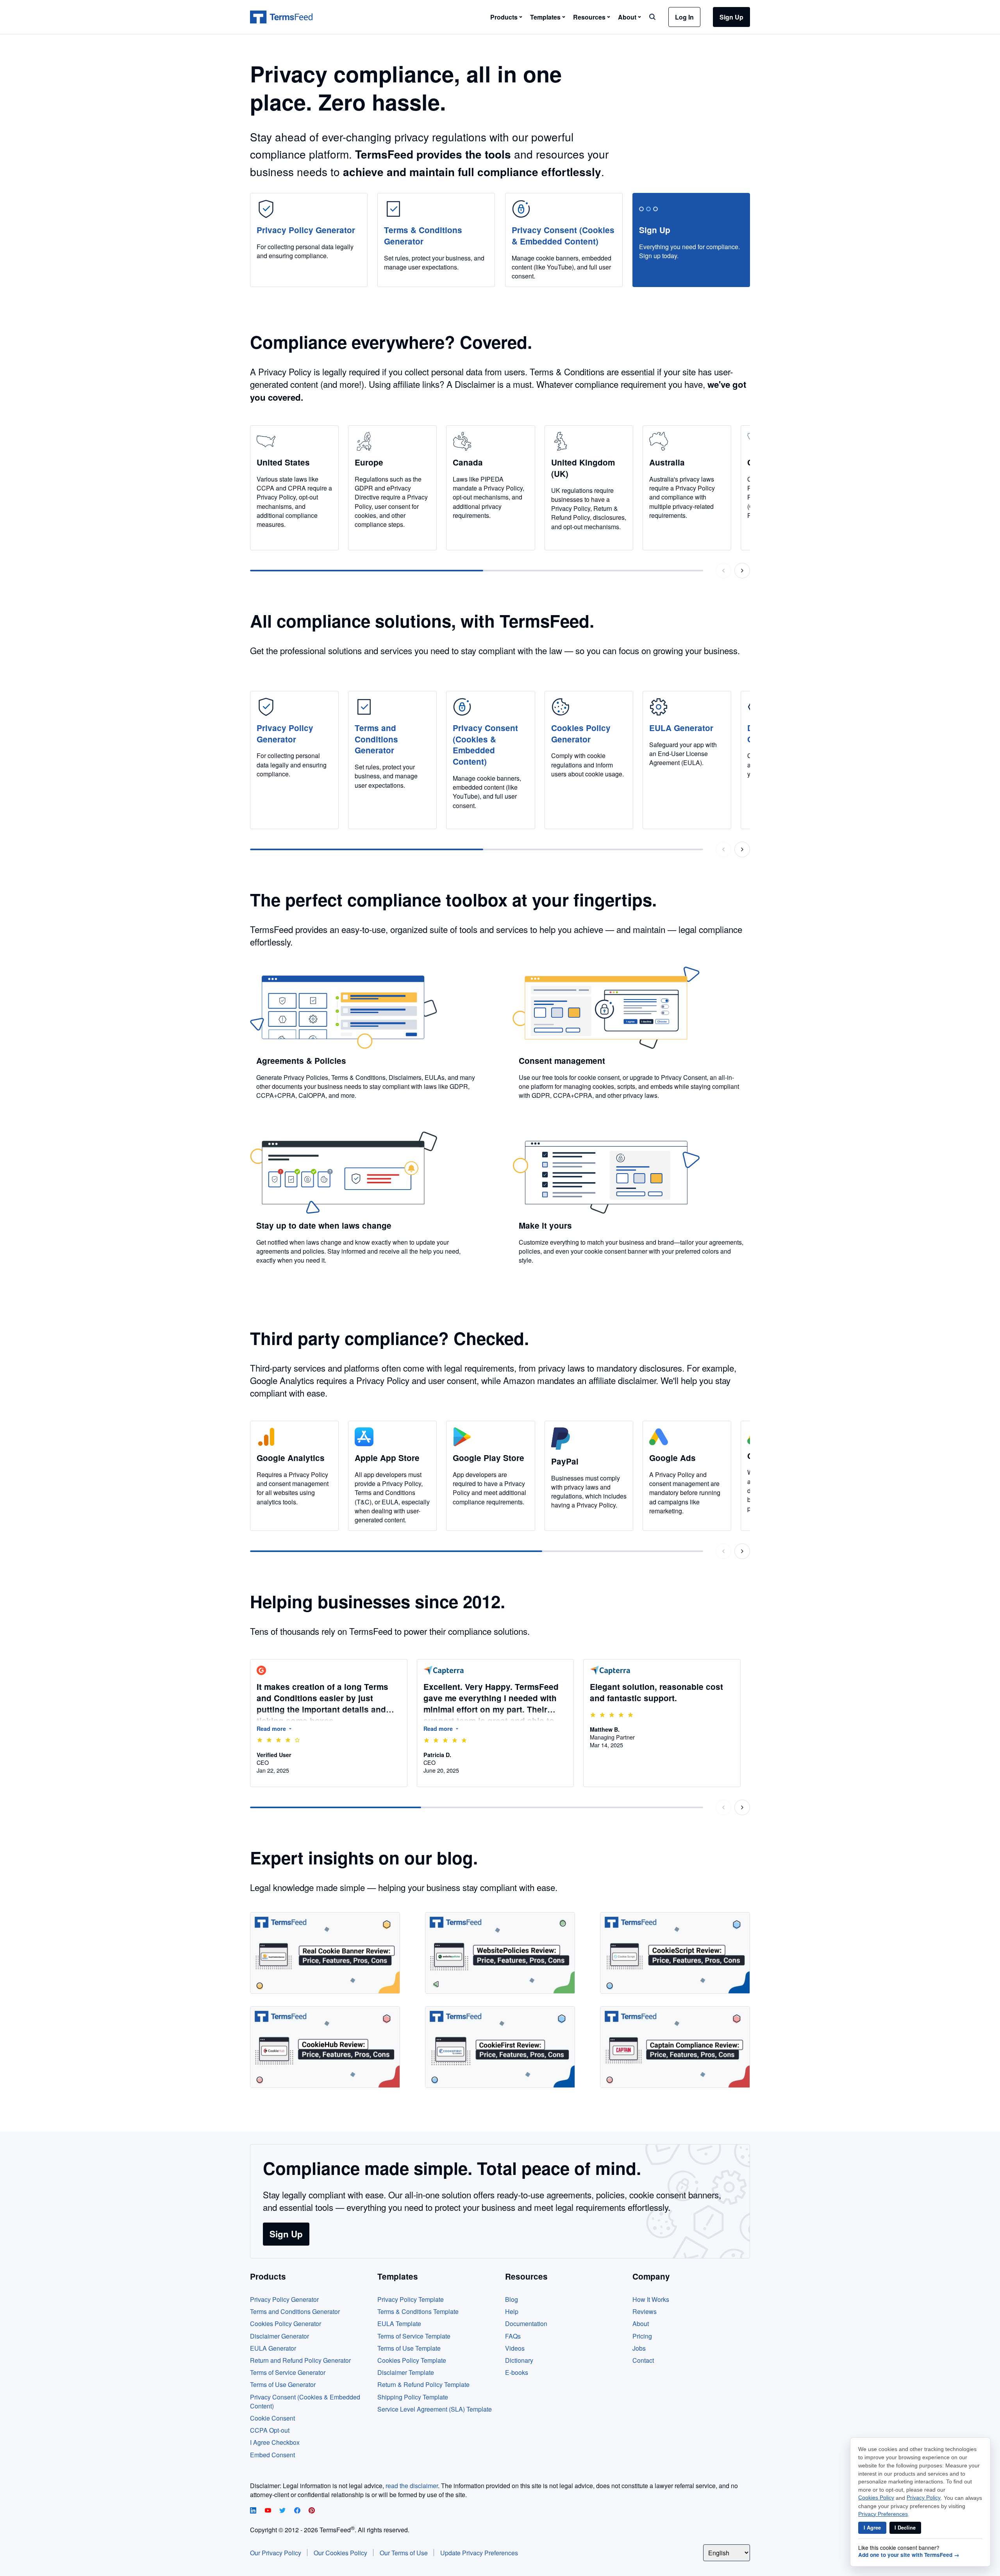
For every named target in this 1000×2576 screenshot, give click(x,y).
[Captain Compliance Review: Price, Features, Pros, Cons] (675, 2047)
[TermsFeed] (281, 17)
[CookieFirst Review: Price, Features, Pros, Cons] (500, 2047)
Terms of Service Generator (288, 2372)
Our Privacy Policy (276, 2553)
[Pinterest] (312, 2511)
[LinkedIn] (254, 2511)
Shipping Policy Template (413, 2397)
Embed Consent (272, 2455)
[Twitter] (283, 2511)
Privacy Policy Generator (284, 2299)
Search (652, 17)
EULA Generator (273, 2348)
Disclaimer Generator (279, 2336)
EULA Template (399, 2324)
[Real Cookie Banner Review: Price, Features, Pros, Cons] (325, 1953)
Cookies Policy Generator (286, 2324)
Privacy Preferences (883, 2514)
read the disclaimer (412, 2486)
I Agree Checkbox (275, 2442)
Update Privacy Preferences (479, 2553)
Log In (684, 17)
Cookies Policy (876, 2498)
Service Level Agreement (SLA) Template (435, 2409)
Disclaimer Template (406, 2372)
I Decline (905, 2528)
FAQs (513, 2336)
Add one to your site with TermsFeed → (909, 2555)
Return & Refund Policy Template (423, 2384)
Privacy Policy (924, 2498)
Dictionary (519, 2360)
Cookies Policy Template (412, 2360)
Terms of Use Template (409, 2348)
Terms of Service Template (414, 2336)
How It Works (651, 2299)
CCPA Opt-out (270, 2430)
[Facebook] (298, 2511)
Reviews (645, 2311)
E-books (517, 2372)
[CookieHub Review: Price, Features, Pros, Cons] (325, 2047)
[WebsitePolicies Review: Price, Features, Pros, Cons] (500, 1953)
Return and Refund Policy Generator (300, 2360)
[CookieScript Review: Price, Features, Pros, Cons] (675, 1953)
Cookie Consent (272, 2418)
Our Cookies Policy (340, 2553)
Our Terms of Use (404, 2553)
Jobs (639, 2348)
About (641, 2324)
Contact (643, 2360)
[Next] (742, 571)
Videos (515, 2348)
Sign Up (731, 17)
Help (512, 2311)
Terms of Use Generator (283, 2384)
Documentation (526, 2324)
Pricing (642, 2336)
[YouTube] (269, 2511)
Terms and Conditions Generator (295, 2311)
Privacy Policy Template (411, 2299)
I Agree (872, 2528)
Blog (512, 2299)
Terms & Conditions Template (418, 2311)
